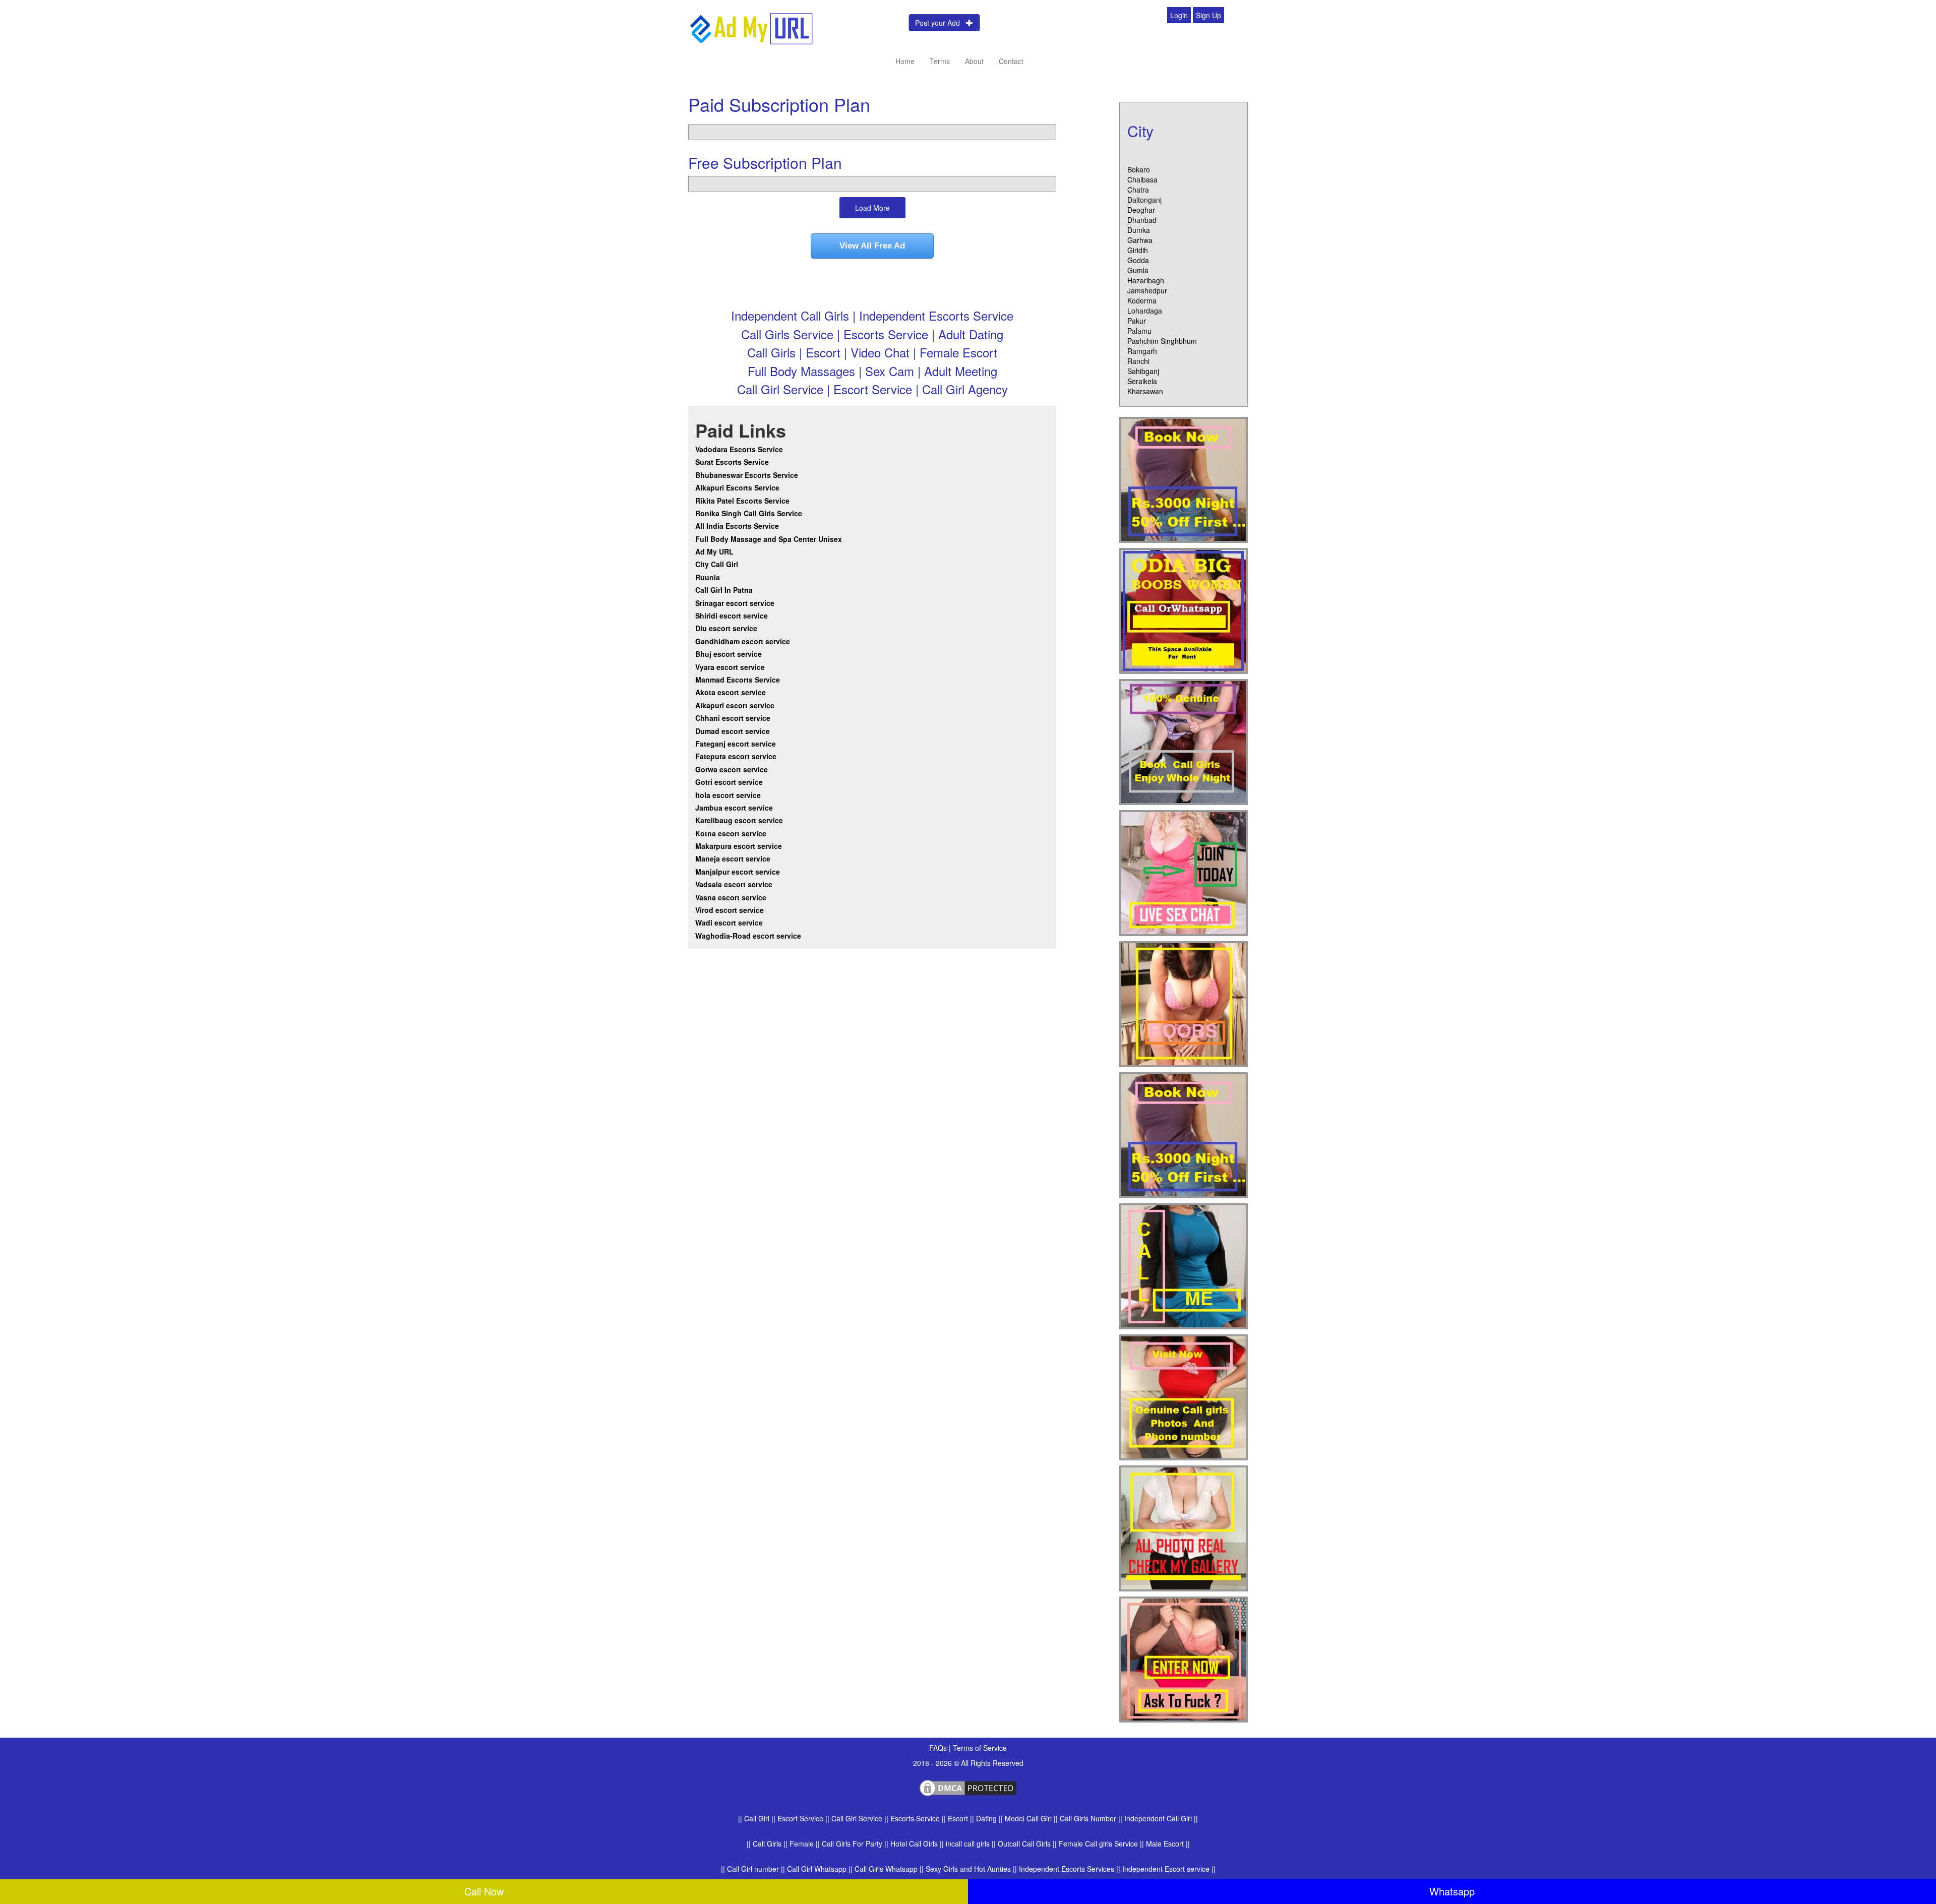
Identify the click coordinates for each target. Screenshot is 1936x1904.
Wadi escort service (729, 923)
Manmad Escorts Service (738, 680)
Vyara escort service (730, 667)
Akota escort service (731, 692)
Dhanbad (1142, 220)
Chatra (1138, 190)
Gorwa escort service (732, 769)
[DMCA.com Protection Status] (968, 1787)
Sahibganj (1143, 371)
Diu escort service (726, 628)
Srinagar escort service (735, 603)
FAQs (939, 1748)
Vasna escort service (731, 897)
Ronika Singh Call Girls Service (749, 513)
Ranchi (1138, 361)
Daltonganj (1144, 200)
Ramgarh (1142, 351)
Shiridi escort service (732, 616)
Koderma (1142, 300)
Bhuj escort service (729, 654)
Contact (1011, 61)
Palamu (1139, 331)
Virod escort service (730, 910)
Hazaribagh (1146, 280)
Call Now (484, 1891)
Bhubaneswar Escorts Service (747, 475)
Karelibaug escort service (739, 820)
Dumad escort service (733, 731)
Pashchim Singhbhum (1162, 341)
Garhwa (1140, 240)
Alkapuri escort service (735, 705)
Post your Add (941, 23)
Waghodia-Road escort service (748, 936)
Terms (940, 61)
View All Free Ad (872, 246)
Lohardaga (1145, 311)
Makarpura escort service (739, 846)
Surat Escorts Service (732, 462)
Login (1179, 15)
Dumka (1139, 230)
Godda (1138, 260)
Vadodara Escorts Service (739, 449)
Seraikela (1142, 381)
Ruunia (708, 577)
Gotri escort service (729, 782)
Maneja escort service (733, 858)
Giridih (1138, 250)
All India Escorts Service (737, 526)
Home (905, 61)
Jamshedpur (1147, 290)
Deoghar (1141, 210)
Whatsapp (1452, 1891)
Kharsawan (1145, 391)
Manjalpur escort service (738, 872)
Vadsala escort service (734, 884)
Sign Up (1208, 15)
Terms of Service (980, 1748)
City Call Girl (718, 564)
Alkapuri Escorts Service (737, 487)
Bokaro (1139, 169)
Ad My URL (714, 551)
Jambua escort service (734, 808)
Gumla (1138, 270)
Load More (872, 208)
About (974, 61)
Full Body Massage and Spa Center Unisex (769, 539)
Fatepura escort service (736, 756)
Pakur (1137, 321)
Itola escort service (728, 795)
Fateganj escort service (736, 744)
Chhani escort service (733, 718)
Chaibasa (1142, 179)
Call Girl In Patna (724, 590)
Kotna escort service (731, 833)
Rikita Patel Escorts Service (742, 501)
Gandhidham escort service (743, 641)
